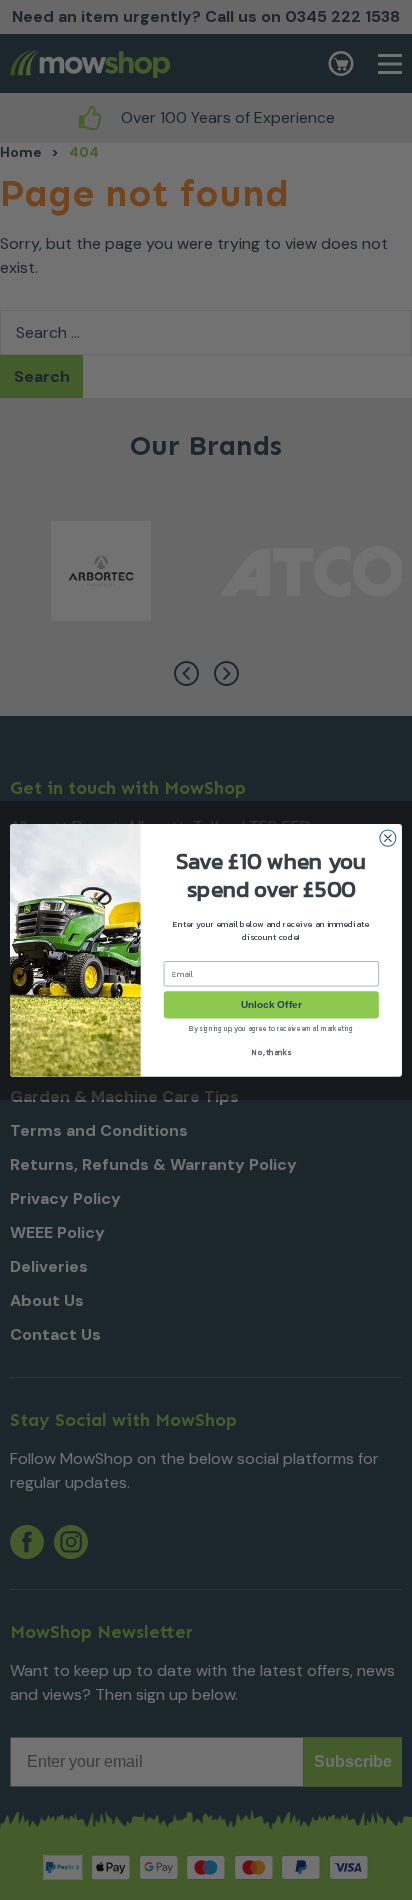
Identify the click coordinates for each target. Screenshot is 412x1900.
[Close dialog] (388, 838)
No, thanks (271, 1051)
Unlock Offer (271, 1004)
